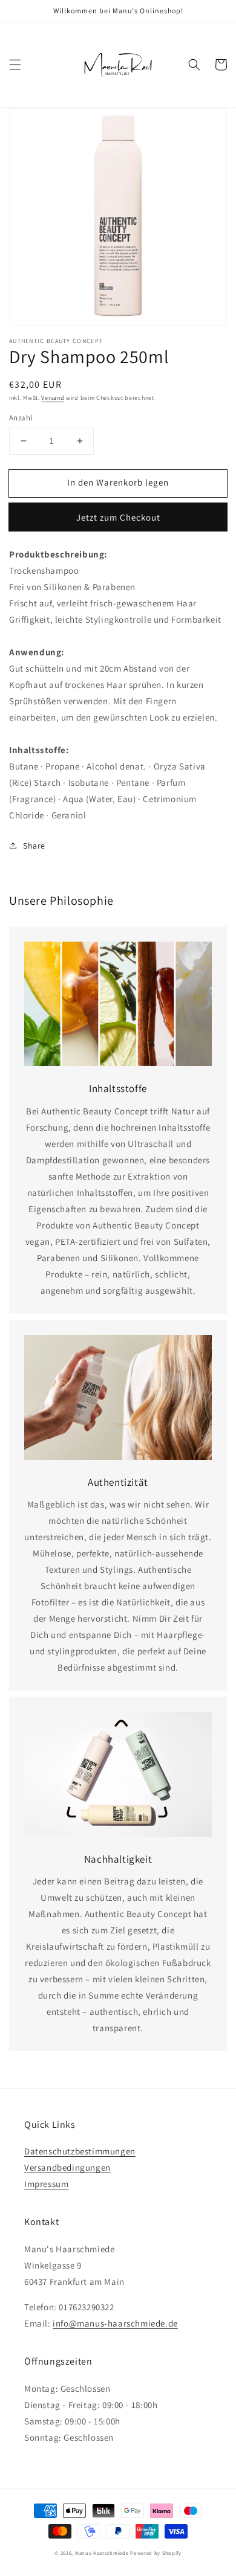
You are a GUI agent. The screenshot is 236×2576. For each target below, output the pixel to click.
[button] (15, 65)
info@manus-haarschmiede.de (115, 2323)
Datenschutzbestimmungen (80, 2151)
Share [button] (34, 846)
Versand (53, 398)
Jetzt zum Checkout (118, 517)
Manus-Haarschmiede (102, 2553)
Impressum (46, 2184)
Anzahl (21, 418)
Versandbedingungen (67, 2167)
